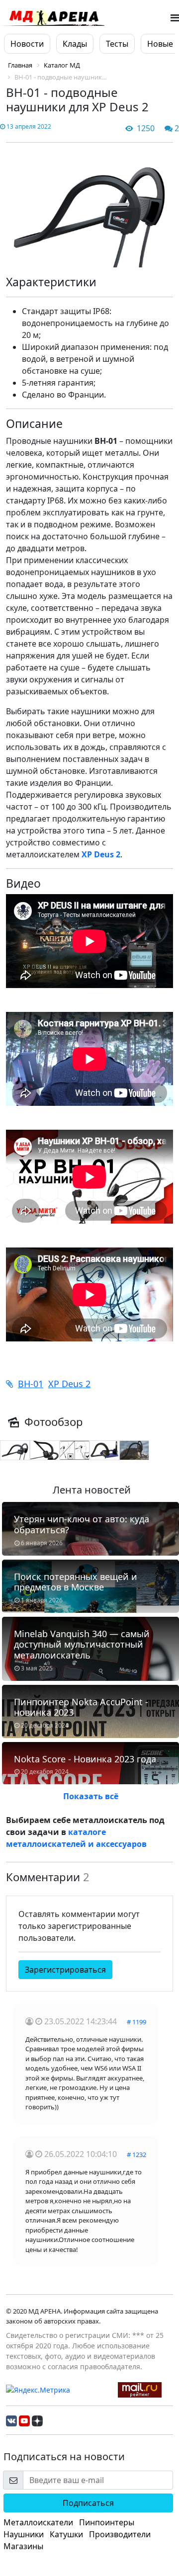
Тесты (117, 44)
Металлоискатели (38, 2522)
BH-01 (31, 1384)
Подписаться (88, 2503)
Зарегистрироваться (65, 1970)
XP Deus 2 (69, 1384)
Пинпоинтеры (107, 2522)
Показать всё (91, 1796)
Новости (27, 44)
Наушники (24, 2534)
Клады (75, 44)
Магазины (23, 2546)
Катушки (66, 2534)
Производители (120, 2534)
